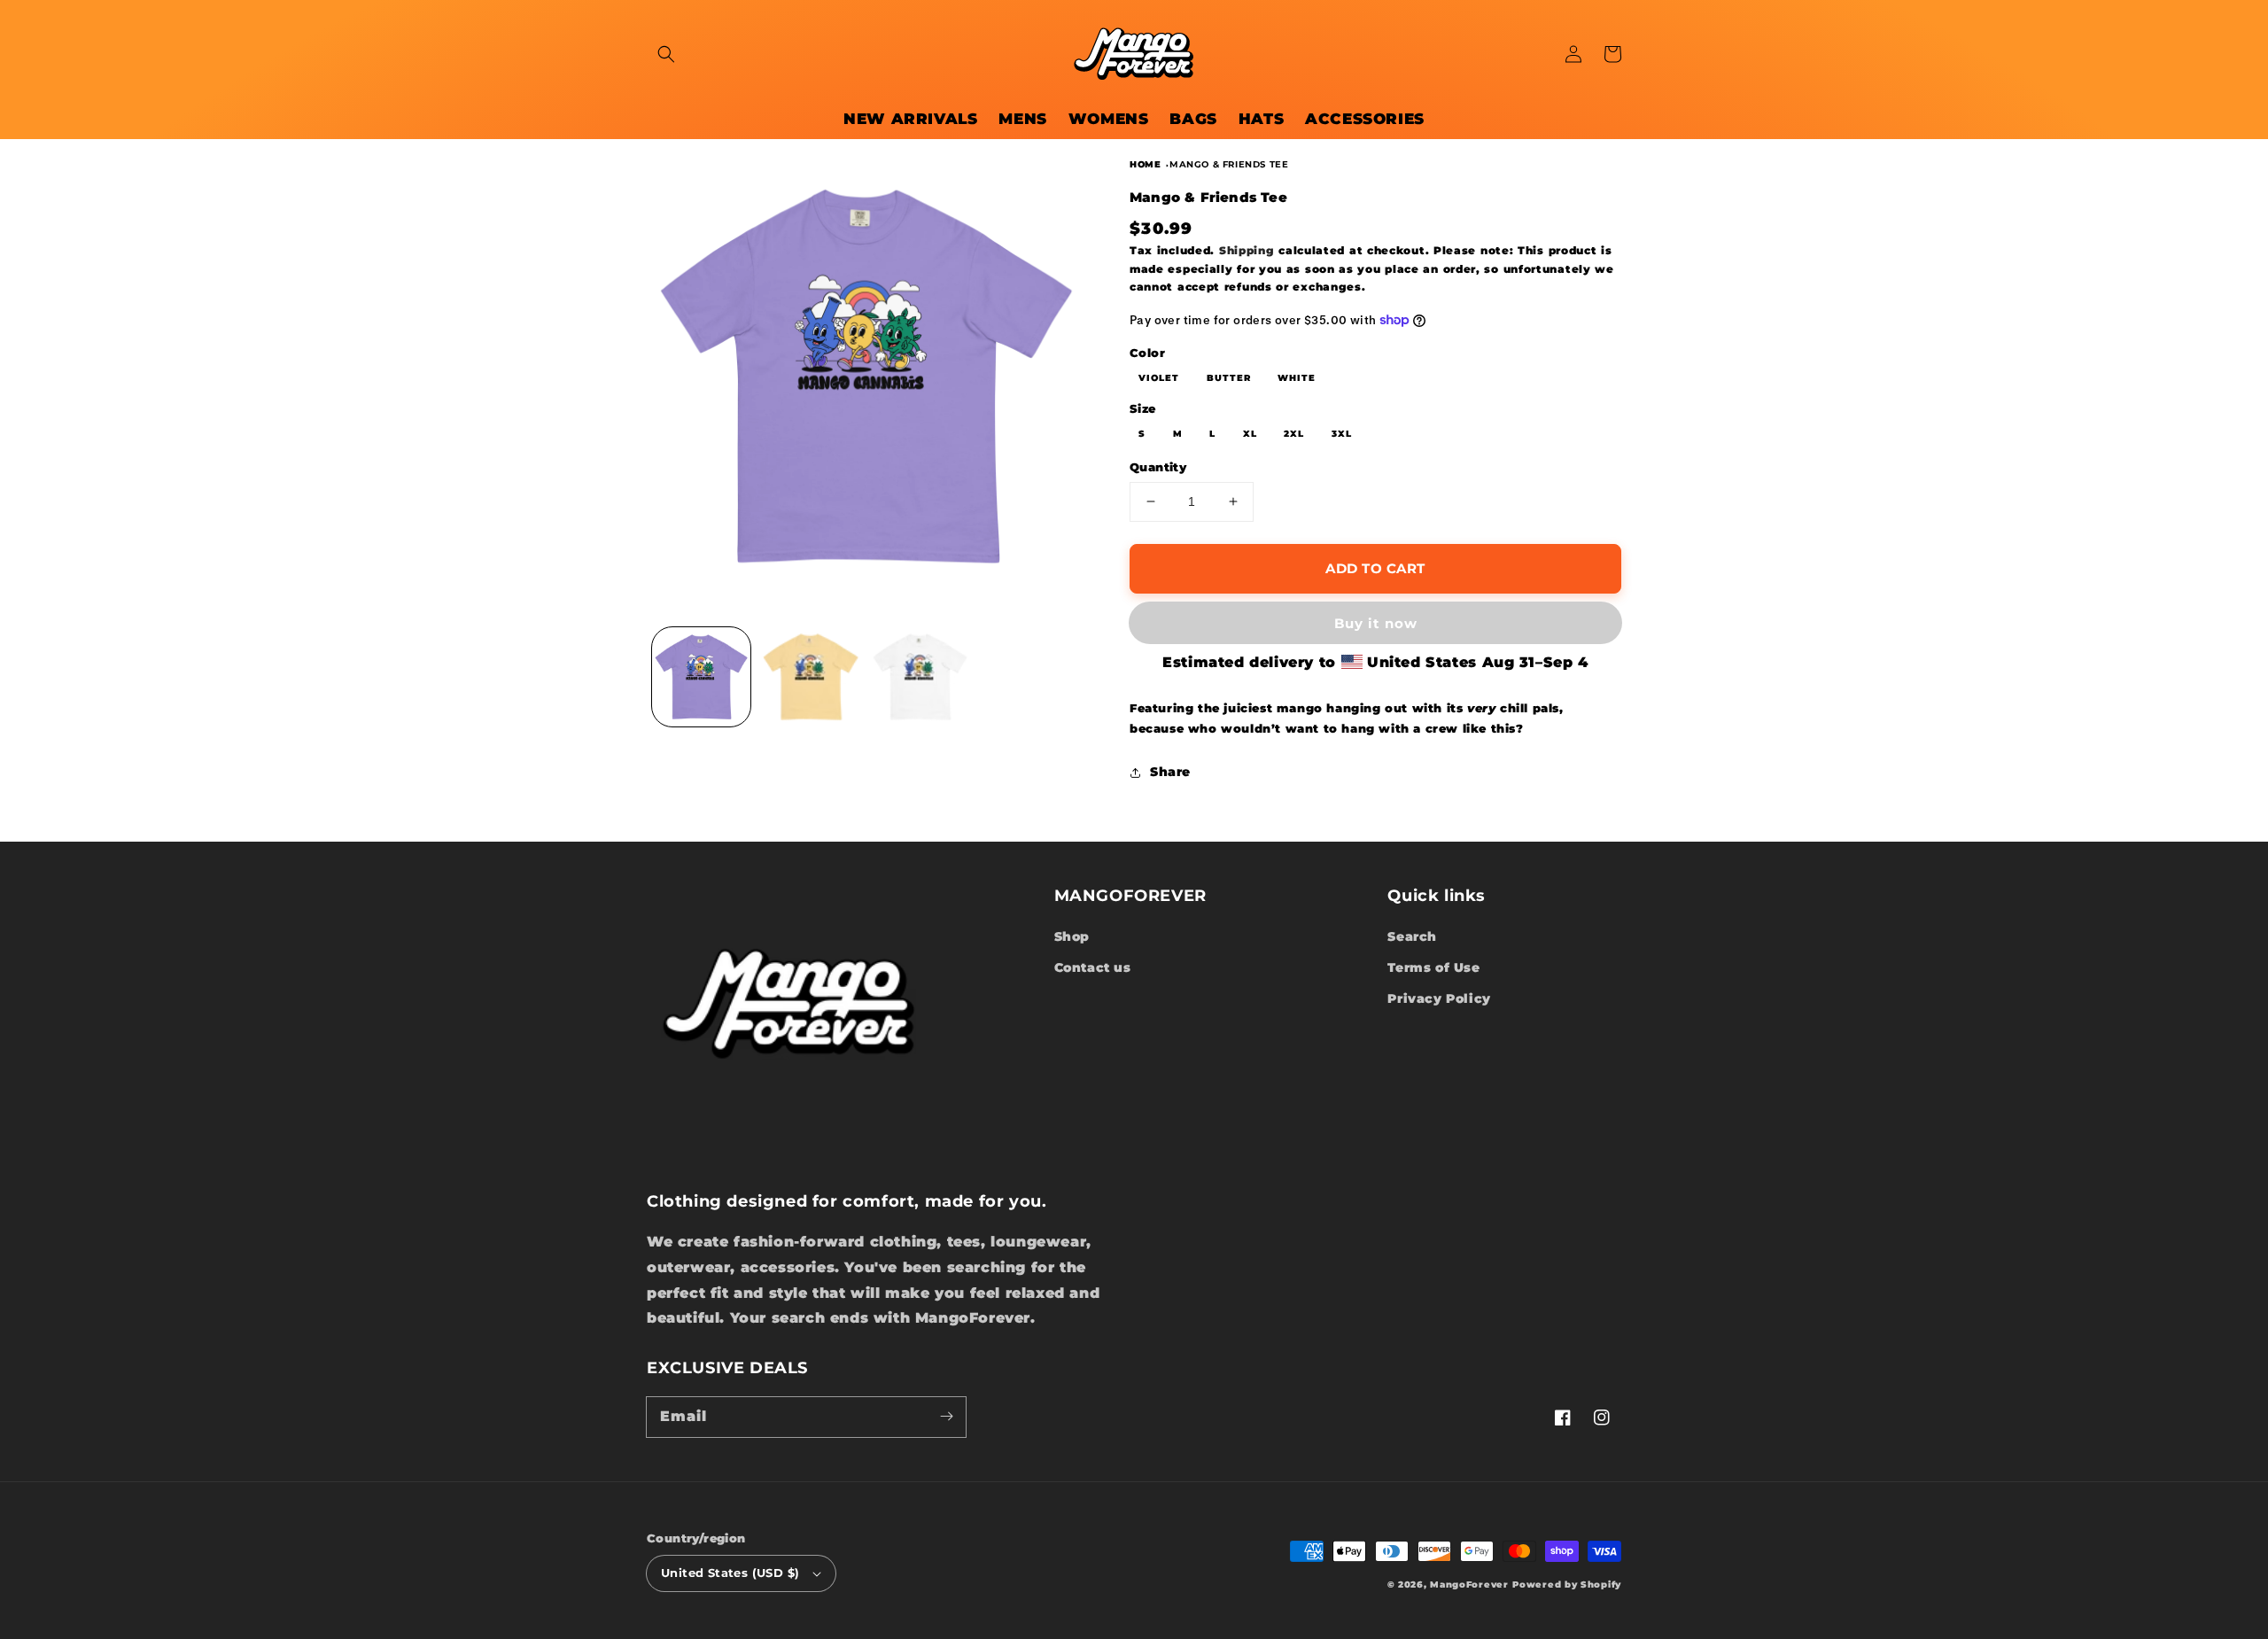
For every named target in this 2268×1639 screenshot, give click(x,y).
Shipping (1247, 250)
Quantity (1158, 467)
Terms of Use (1433, 967)
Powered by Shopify (1567, 1585)
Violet (1159, 378)
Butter (1229, 378)
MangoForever (1469, 1585)
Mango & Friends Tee (1229, 164)
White (1297, 378)
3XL (1342, 434)
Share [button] (1170, 772)
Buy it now (1376, 623)
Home (1145, 164)
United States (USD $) (730, 1573)
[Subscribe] (946, 1417)
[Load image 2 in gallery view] (810, 676)
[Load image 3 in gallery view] (920, 676)
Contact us (1093, 967)
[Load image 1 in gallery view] (701, 676)
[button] (666, 54)
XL (1250, 434)
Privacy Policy (1439, 998)
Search (1412, 936)
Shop (1072, 936)
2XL (1294, 434)
